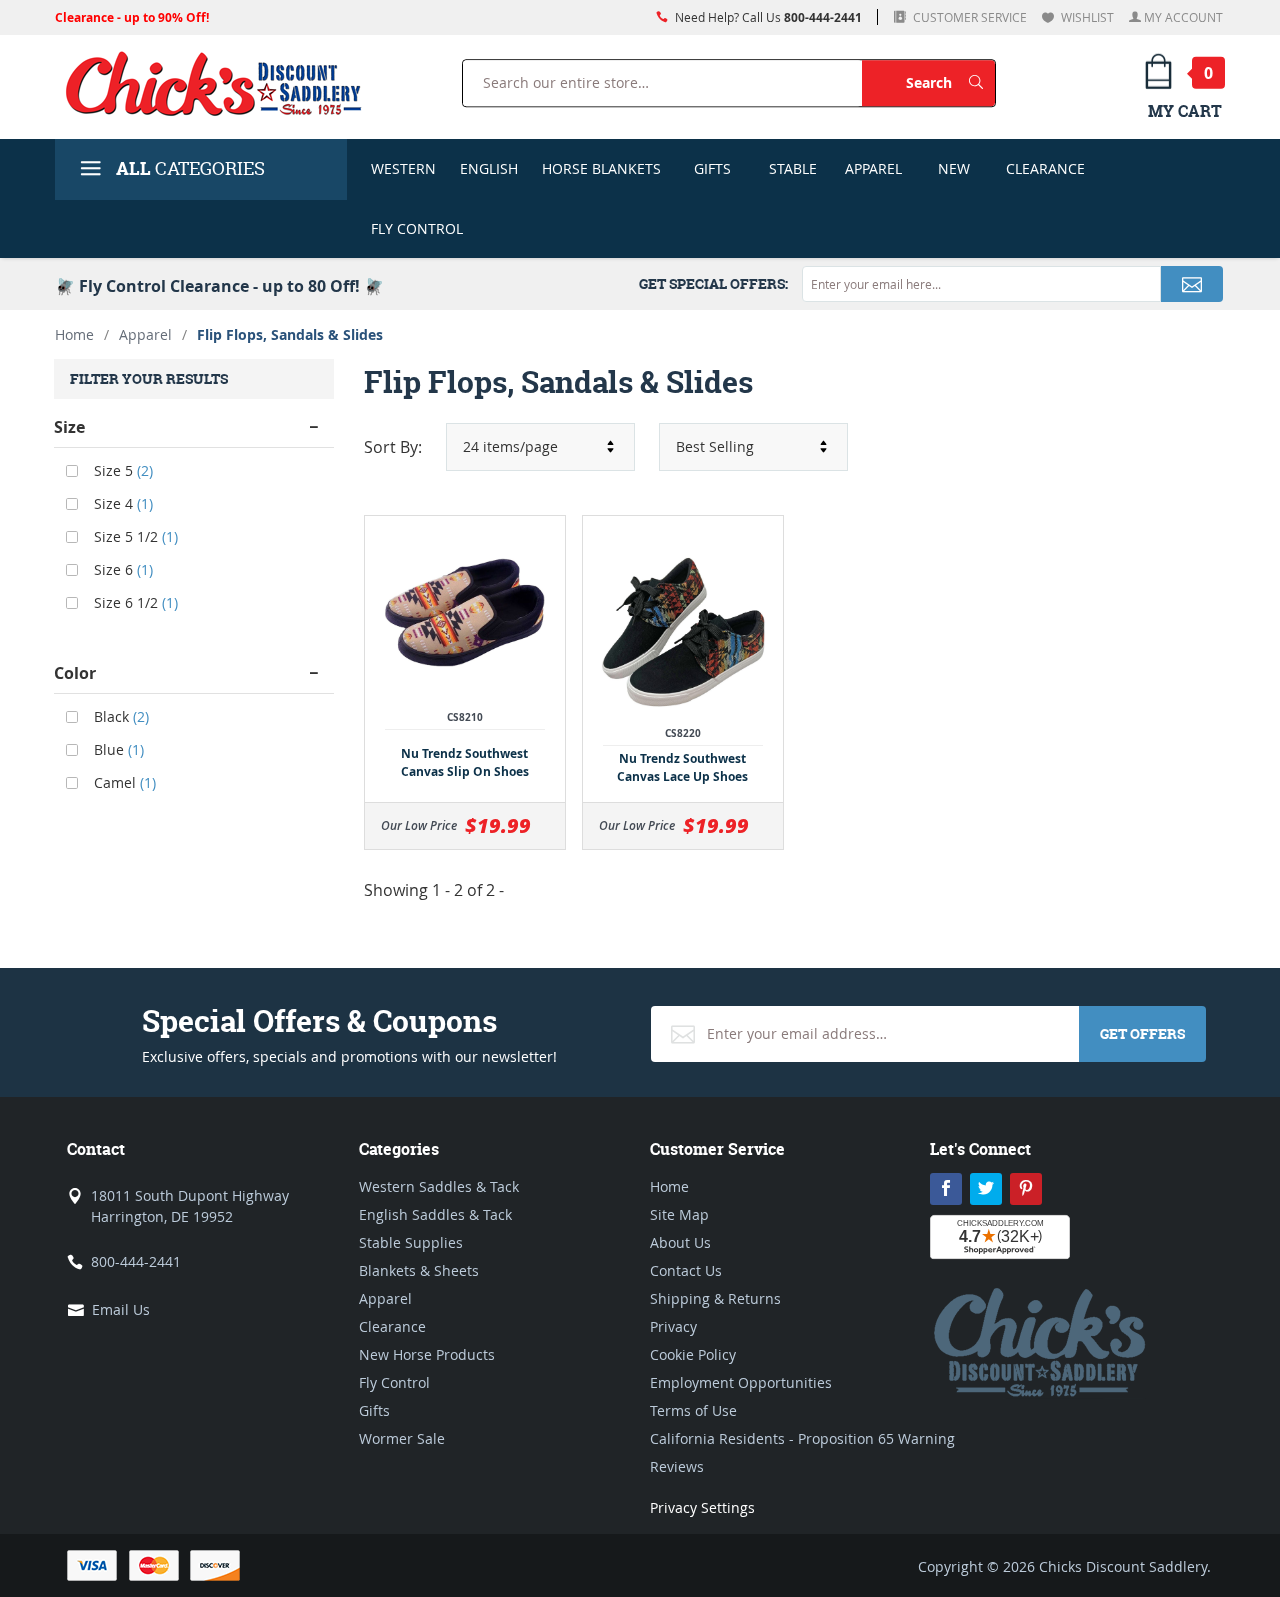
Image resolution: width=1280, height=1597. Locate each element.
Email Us (121, 1309)
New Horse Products (427, 1354)
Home (74, 334)
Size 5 (121, 470)
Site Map (679, 1214)
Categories (190, 168)
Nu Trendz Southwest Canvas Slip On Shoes (465, 762)
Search (950, 82)
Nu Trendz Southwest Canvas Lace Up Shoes (682, 767)
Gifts (712, 168)
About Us (680, 1242)
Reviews (677, 1466)
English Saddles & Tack (435, 1214)
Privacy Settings (702, 1507)
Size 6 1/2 (134, 602)
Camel (123, 782)
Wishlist (1086, 17)
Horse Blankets (601, 168)
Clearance (1045, 168)
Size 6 (121, 569)
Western (403, 168)
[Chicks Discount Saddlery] (221, 83)
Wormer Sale (402, 1438)
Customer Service (968, 17)
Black (119, 716)
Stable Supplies (411, 1242)
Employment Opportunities (741, 1382)
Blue (117, 749)
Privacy (673, 1326)
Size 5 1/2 (134, 536)
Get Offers (1142, 1033)
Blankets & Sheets (419, 1270)
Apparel (873, 168)
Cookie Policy (693, 1354)
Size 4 (121, 503)
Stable (793, 168)
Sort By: (393, 447)
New (954, 168)
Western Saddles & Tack (439, 1186)
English (489, 168)
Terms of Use (693, 1410)
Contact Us (686, 1270)
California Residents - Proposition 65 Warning (802, 1438)
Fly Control (417, 228)
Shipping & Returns (715, 1298)
